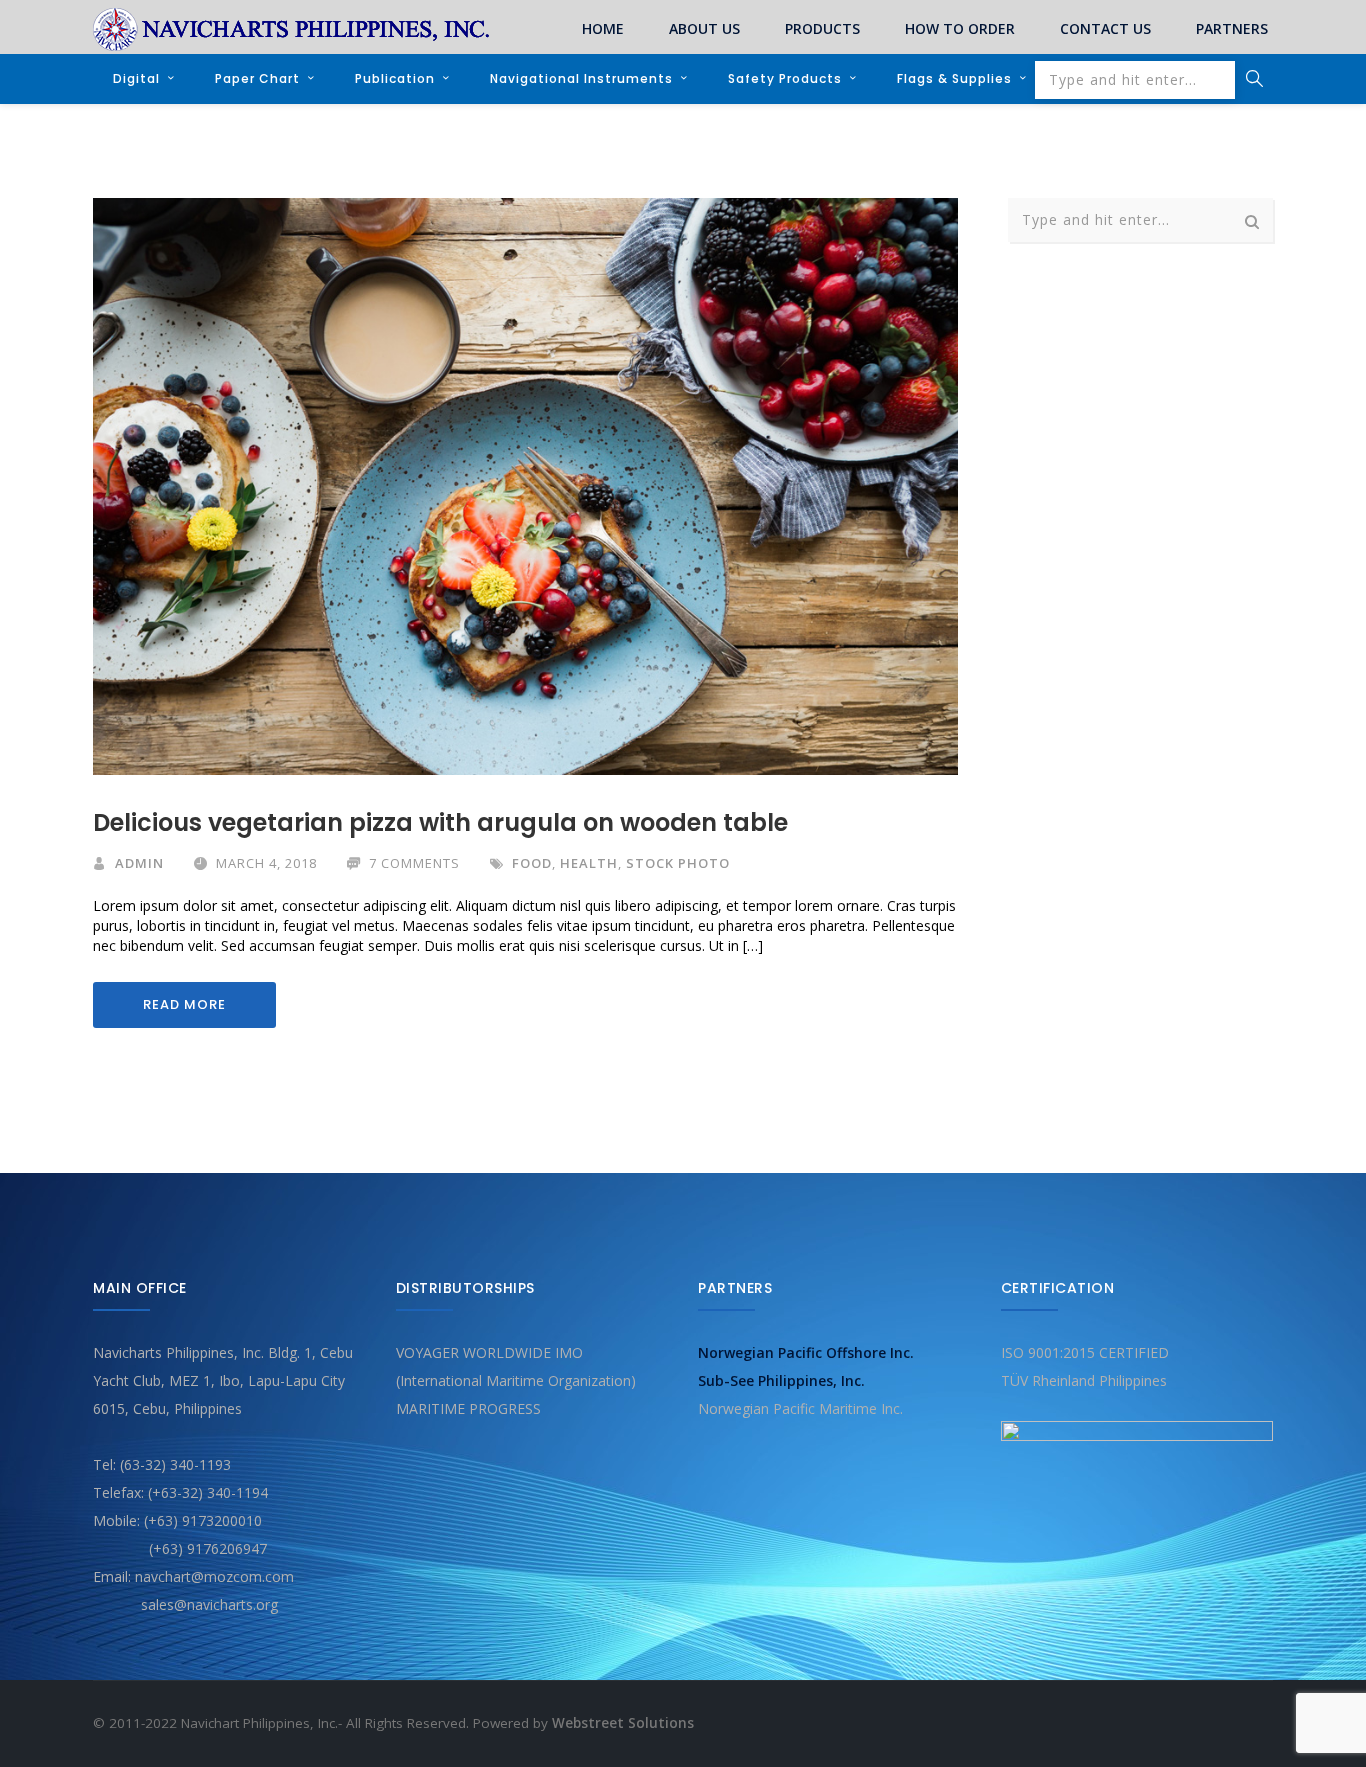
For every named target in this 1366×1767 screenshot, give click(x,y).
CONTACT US (1105, 28)
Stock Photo (678, 863)
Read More (184, 1004)
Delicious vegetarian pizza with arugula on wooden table (440, 822)
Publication (395, 78)
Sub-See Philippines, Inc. (781, 1380)
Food (532, 863)
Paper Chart (257, 78)
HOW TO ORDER (960, 28)
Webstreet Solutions (623, 1723)
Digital (136, 78)
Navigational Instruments (581, 78)
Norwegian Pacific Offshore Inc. (806, 1352)
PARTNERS (1232, 28)
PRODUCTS (822, 28)
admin (139, 863)
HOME (603, 28)
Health (589, 863)
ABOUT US (704, 28)
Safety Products (785, 78)
